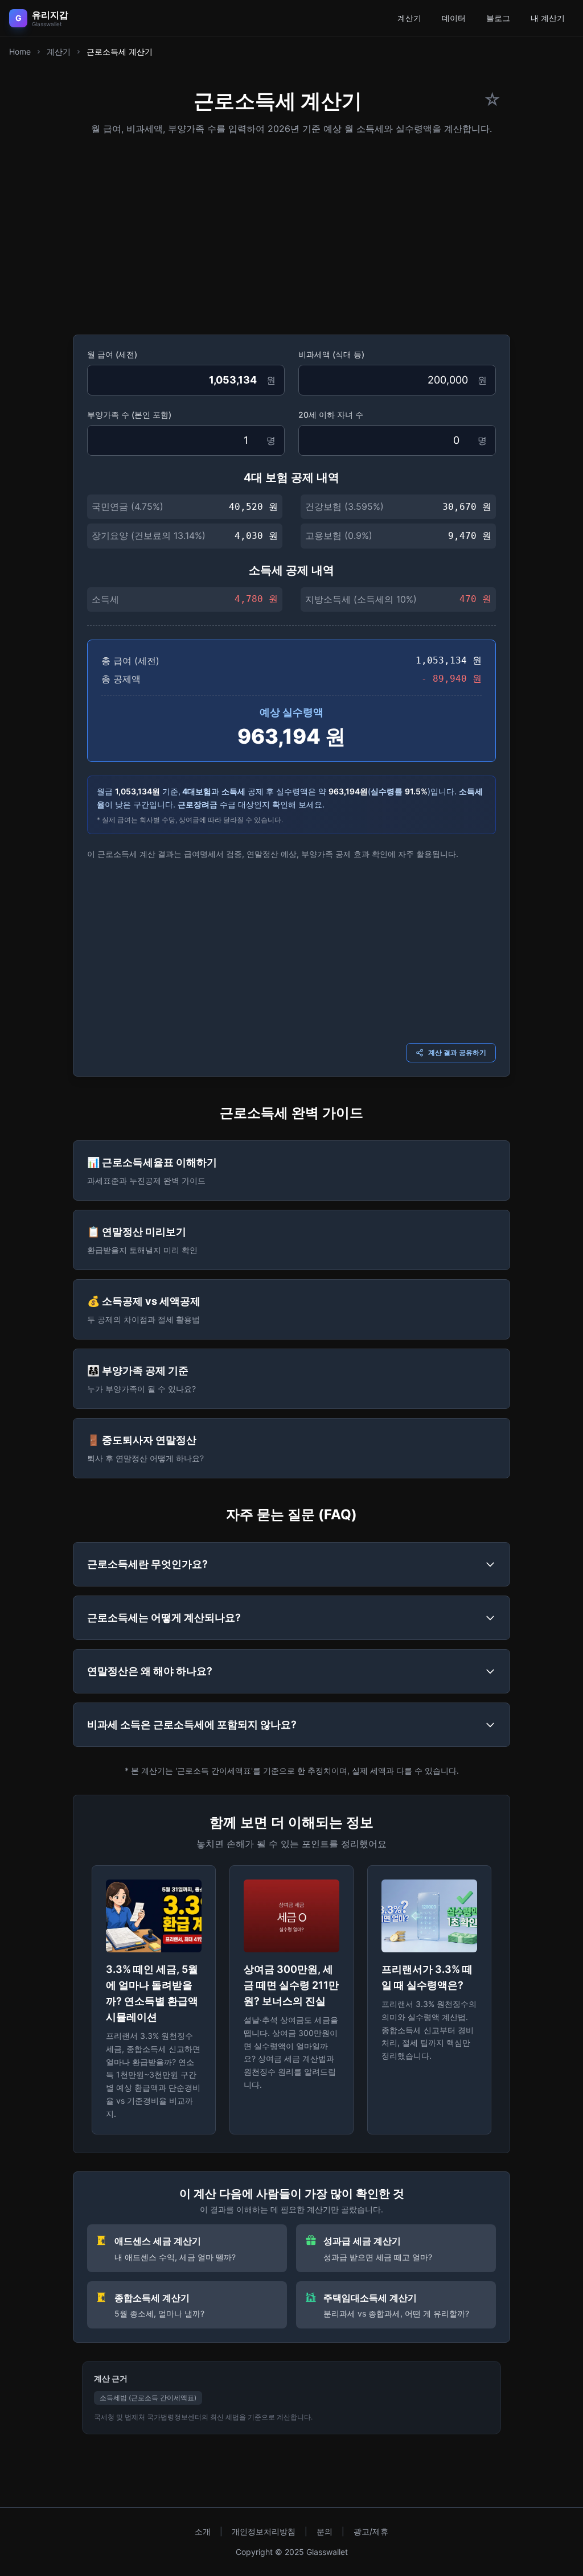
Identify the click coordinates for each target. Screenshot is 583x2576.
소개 (203, 2531)
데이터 (454, 18)
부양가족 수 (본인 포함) (129, 415)
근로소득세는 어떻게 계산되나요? (164, 1617)
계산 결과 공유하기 (457, 1052)
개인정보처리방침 (264, 2531)
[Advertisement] (291, 231)
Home (20, 51)
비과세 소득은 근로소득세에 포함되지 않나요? (192, 1724)
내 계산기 (548, 18)
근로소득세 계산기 (120, 51)
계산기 (409, 18)
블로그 (498, 18)
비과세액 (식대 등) (331, 354)
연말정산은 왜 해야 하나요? (150, 1671)
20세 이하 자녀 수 (331, 415)
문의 (325, 2531)
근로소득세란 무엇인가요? (147, 1564)
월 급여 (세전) (112, 354)
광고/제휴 (371, 2531)
